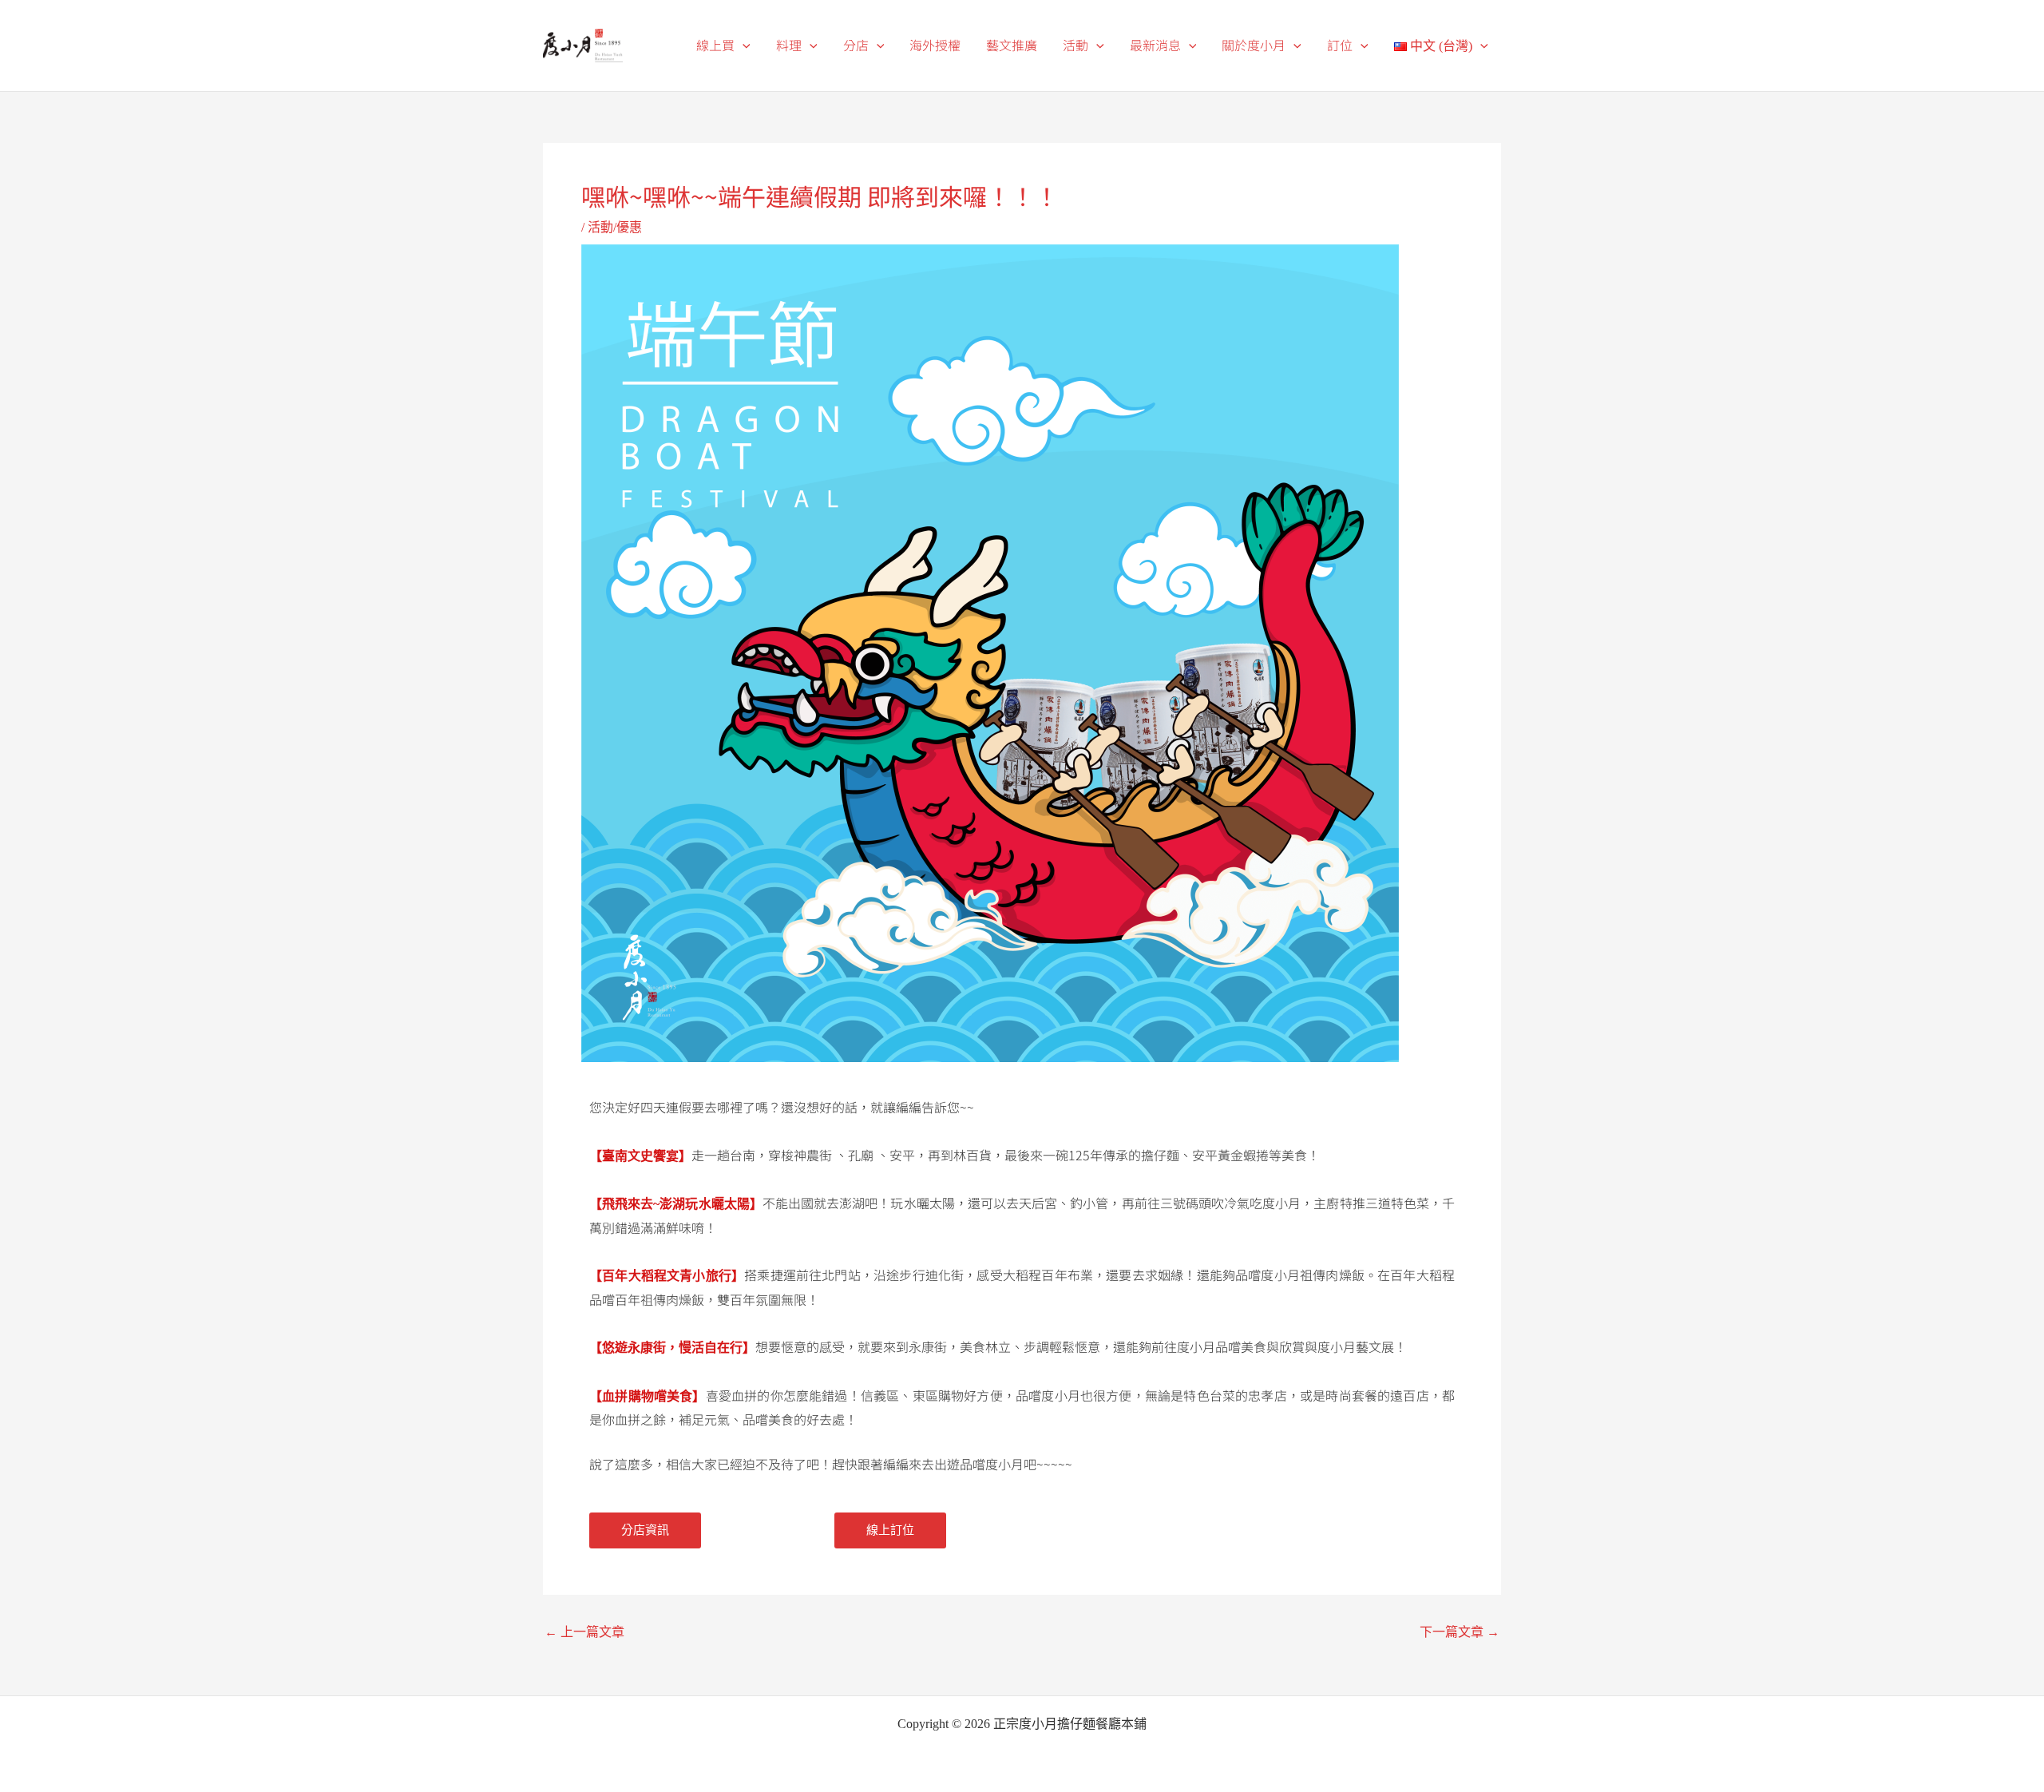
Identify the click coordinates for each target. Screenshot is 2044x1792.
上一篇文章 (584, 1632)
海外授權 (935, 45)
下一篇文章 (1460, 1632)
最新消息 (1155, 45)
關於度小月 (1254, 45)
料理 (789, 45)
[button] (743, 46)
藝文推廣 (1012, 45)
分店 (856, 45)
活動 (1075, 45)
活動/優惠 (615, 227)
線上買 (715, 45)
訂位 (1340, 45)
